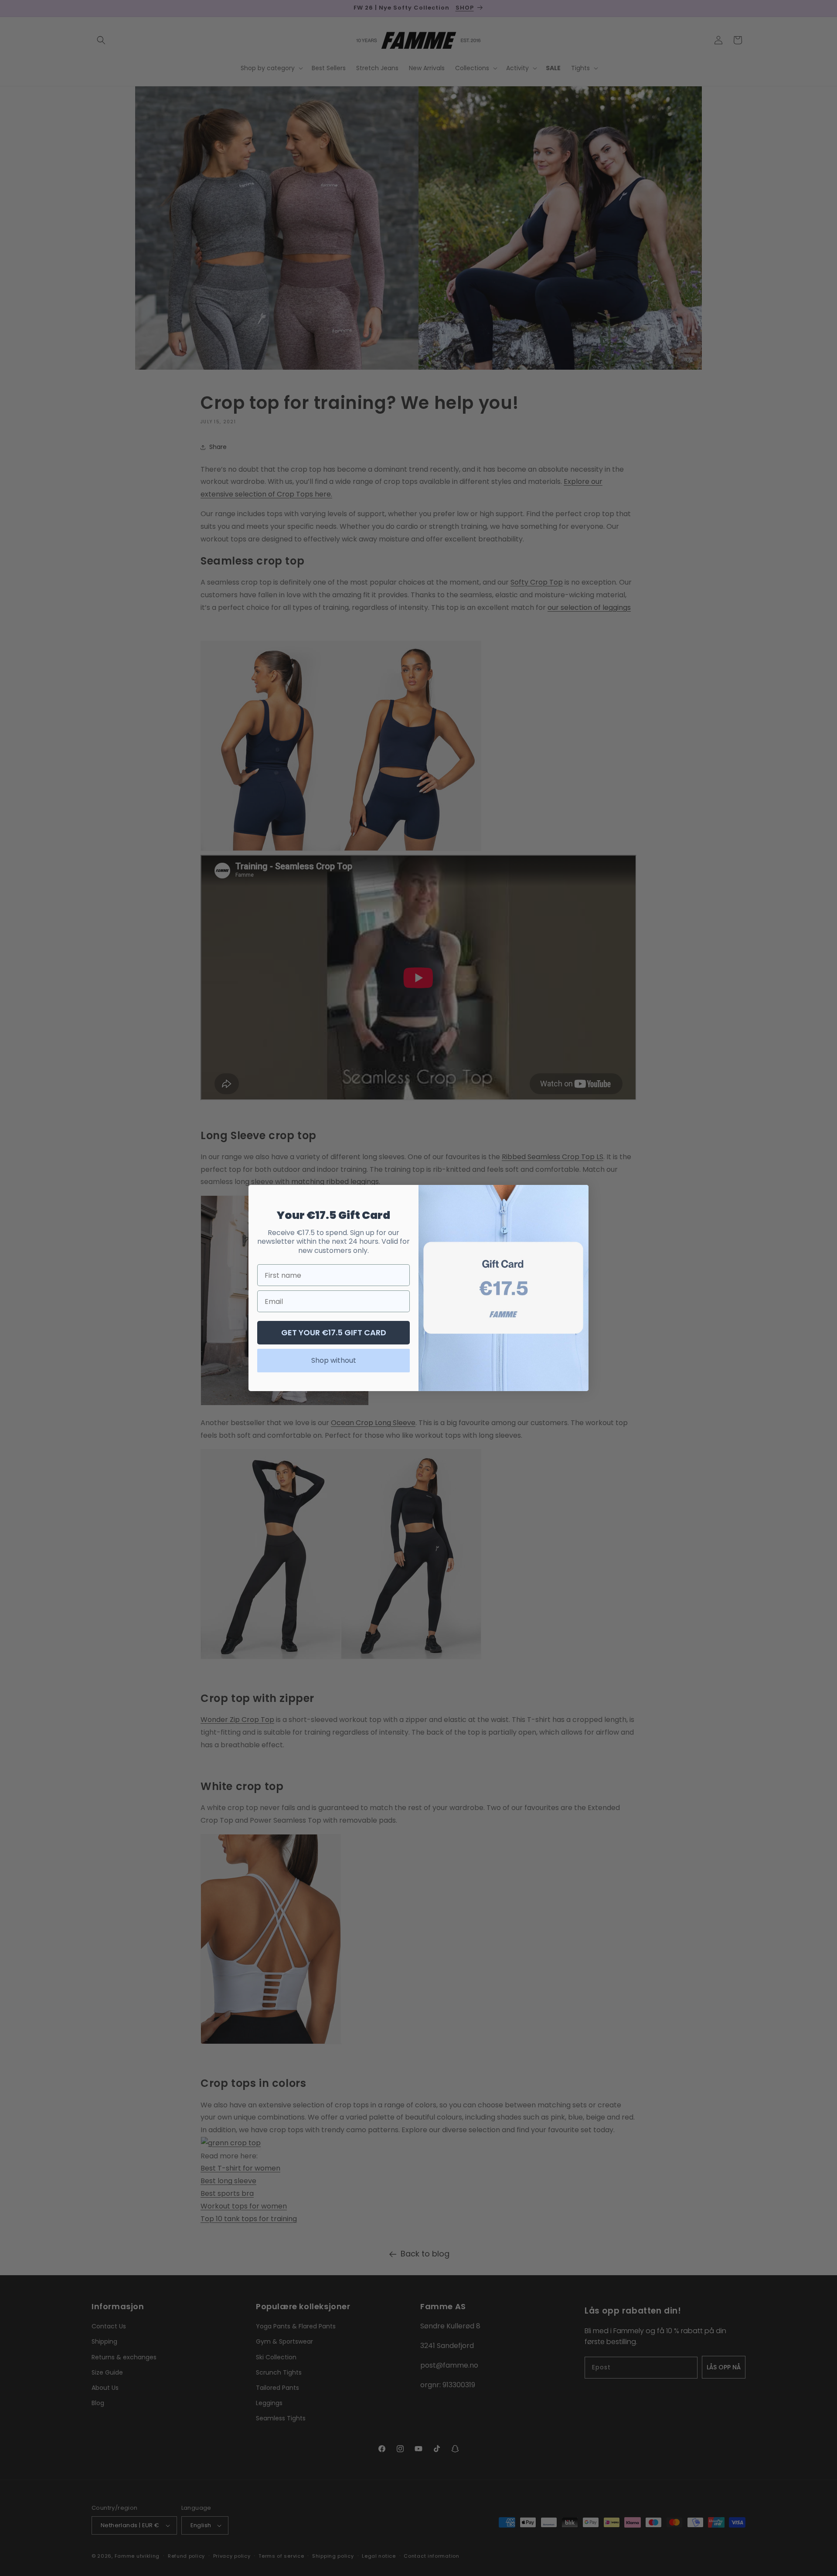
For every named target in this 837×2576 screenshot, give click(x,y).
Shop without (334, 1360)
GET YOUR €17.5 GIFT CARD (334, 1332)
